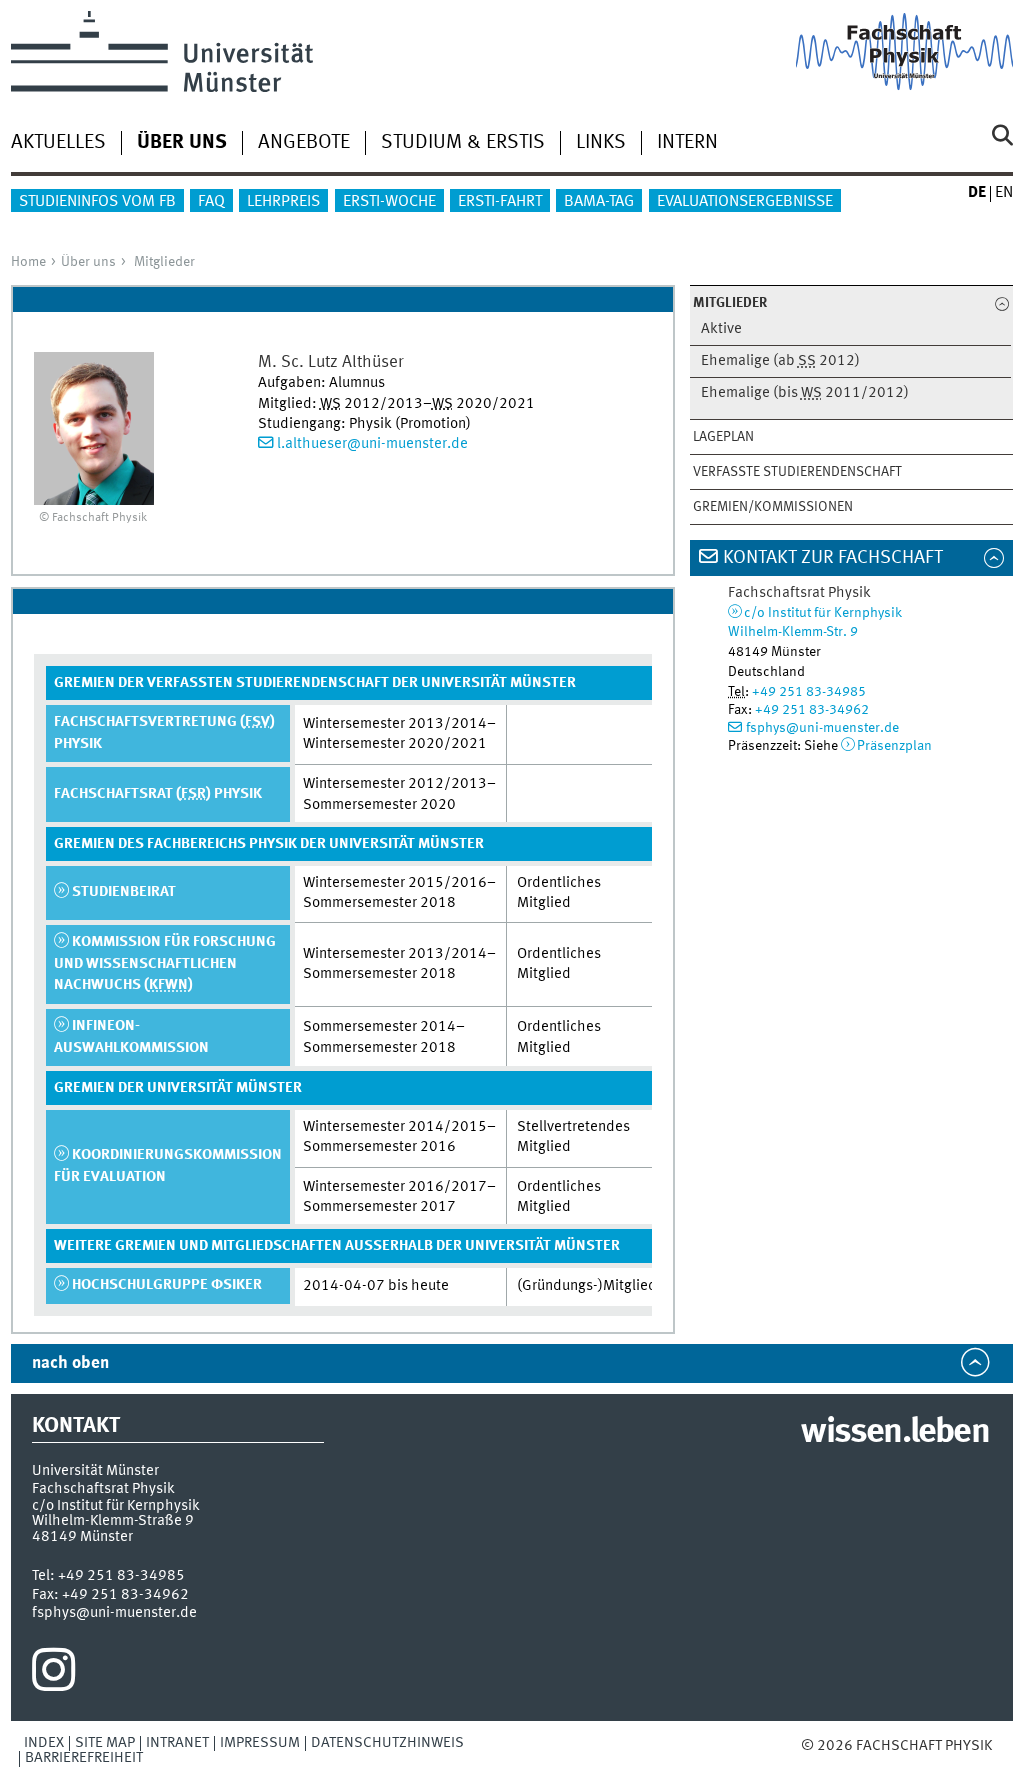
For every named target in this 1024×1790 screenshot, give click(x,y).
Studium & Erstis (463, 143)
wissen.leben (894, 1433)
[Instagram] (53, 1675)
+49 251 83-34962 (812, 710)
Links (601, 143)
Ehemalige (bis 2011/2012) (805, 393)
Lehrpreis (283, 202)
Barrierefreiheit (84, 1758)
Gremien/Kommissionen (773, 507)
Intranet (177, 1743)
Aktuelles (58, 143)
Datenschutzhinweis (387, 1743)
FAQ (211, 202)
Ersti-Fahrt (500, 202)
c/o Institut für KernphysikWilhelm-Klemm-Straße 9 (116, 1513)
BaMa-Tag (599, 202)
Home (28, 262)
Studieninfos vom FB (97, 202)
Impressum (260, 1743)
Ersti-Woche (389, 202)
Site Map (105, 1743)
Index (44, 1743)
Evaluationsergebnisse (745, 202)
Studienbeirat (124, 892)
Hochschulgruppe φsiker (167, 1285)
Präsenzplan (894, 746)
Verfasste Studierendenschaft (797, 472)
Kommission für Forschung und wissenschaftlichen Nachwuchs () (165, 963)
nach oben (70, 1363)
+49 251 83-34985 (809, 692)
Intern (687, 143)
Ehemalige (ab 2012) (780, 361)
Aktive (721, 329)
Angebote (304, 143)
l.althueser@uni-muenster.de (372, 444)
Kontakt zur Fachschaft (833, 558)
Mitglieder (164, 262)
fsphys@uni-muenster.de (822, 728)
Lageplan (723, 437)
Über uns (88, 262)
